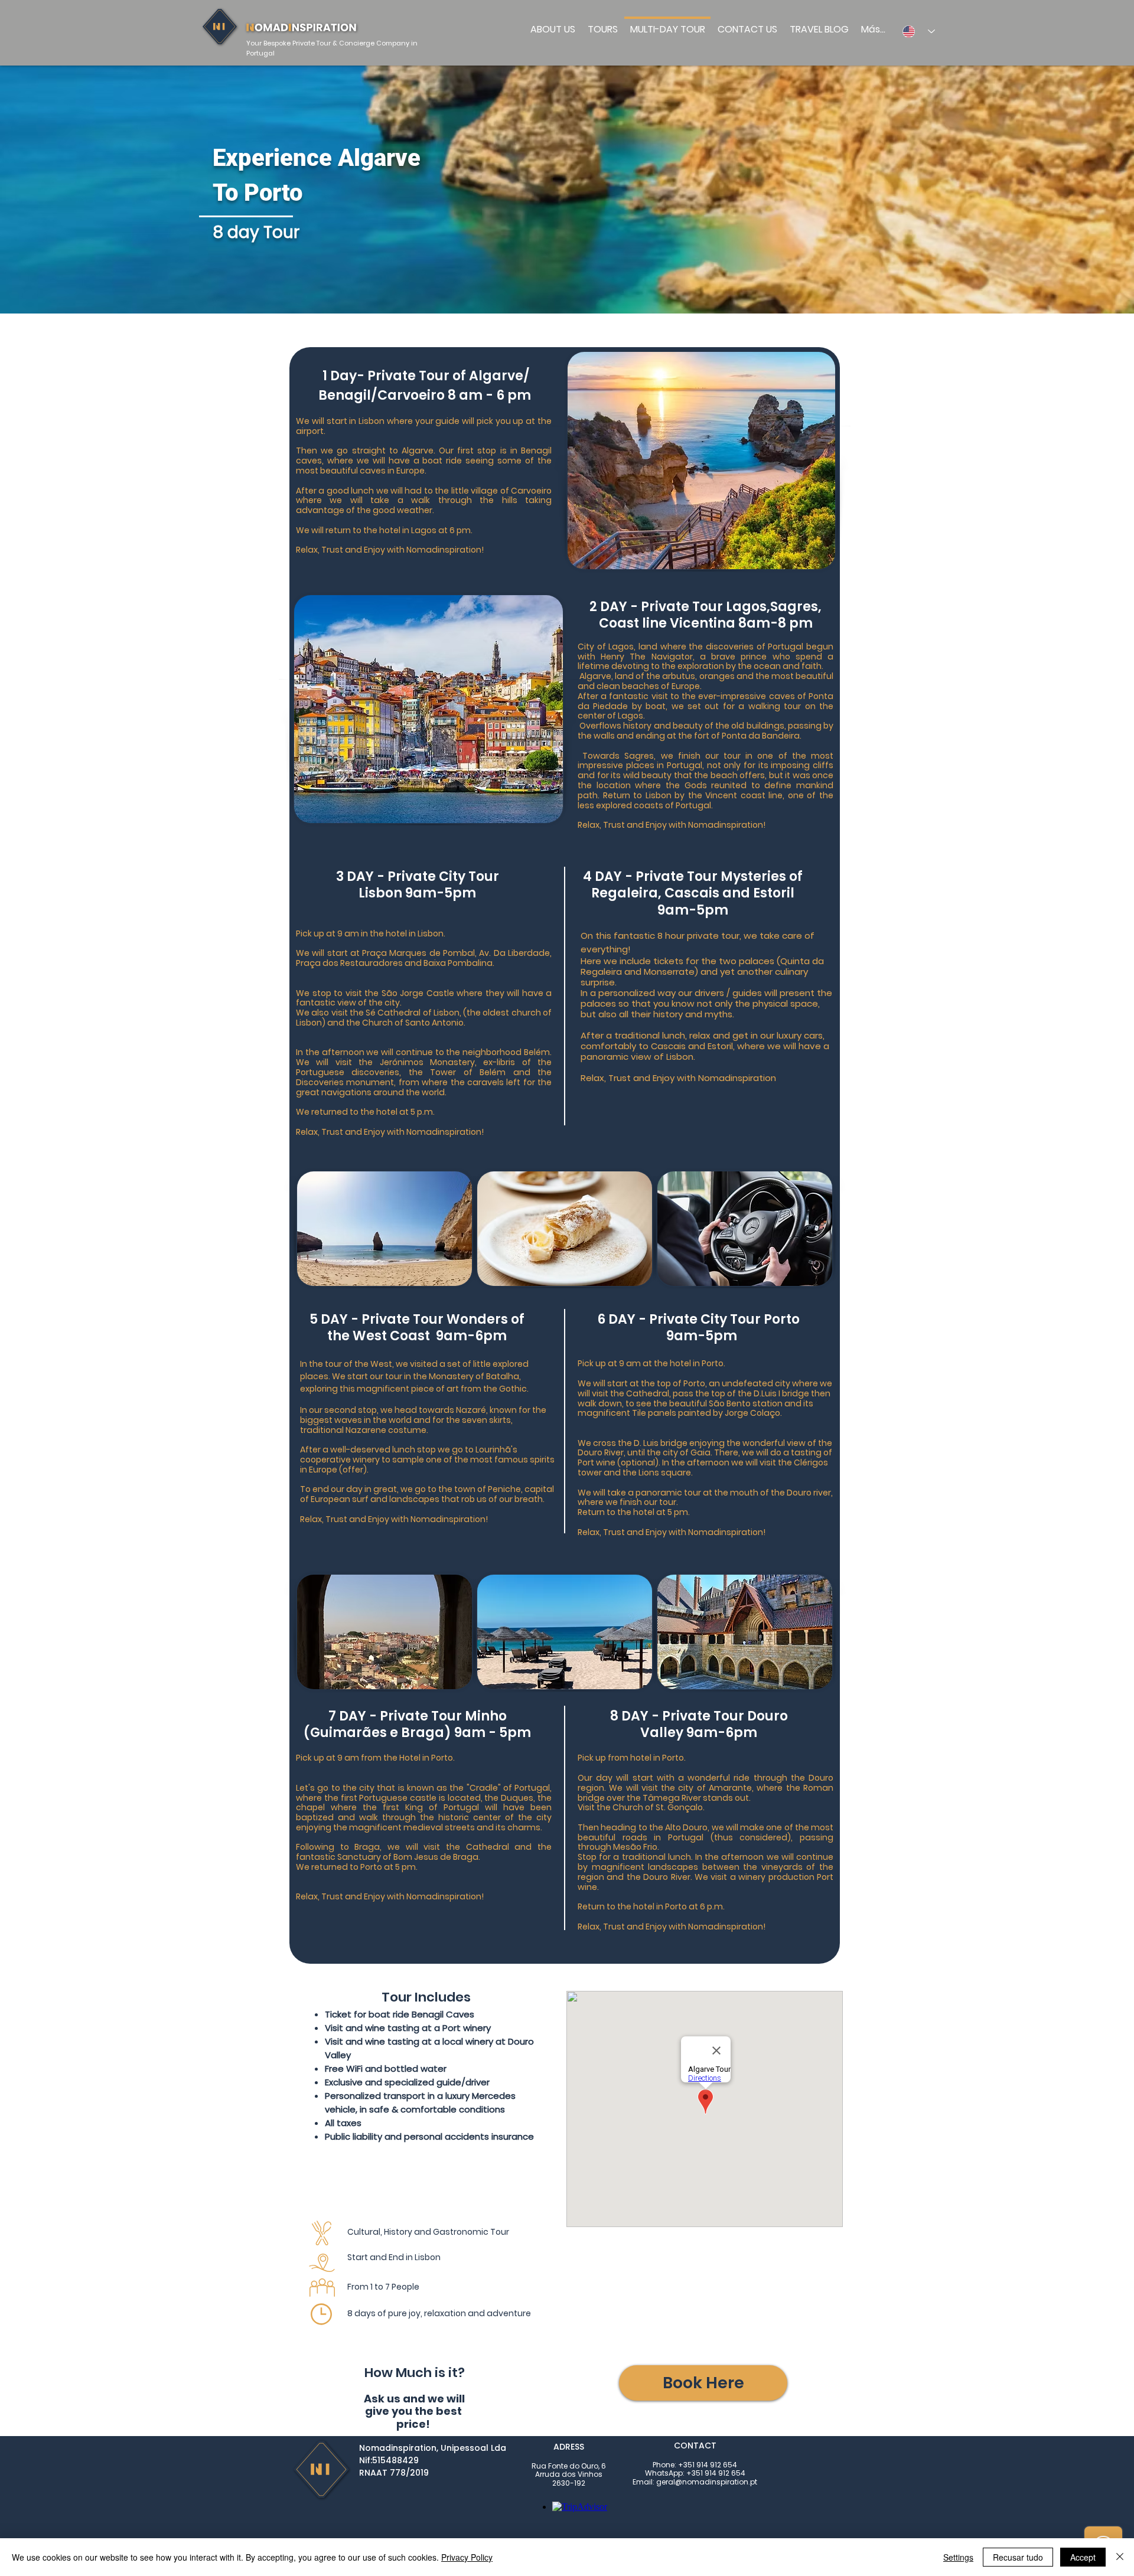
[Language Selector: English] (915, 31)
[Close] (1120, 2557)
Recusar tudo (1018, 2557)
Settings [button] (958, 2557)
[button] (703, 2383)
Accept (1083, 2557)
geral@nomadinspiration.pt (707, 2482)
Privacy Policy (467, 2557)
